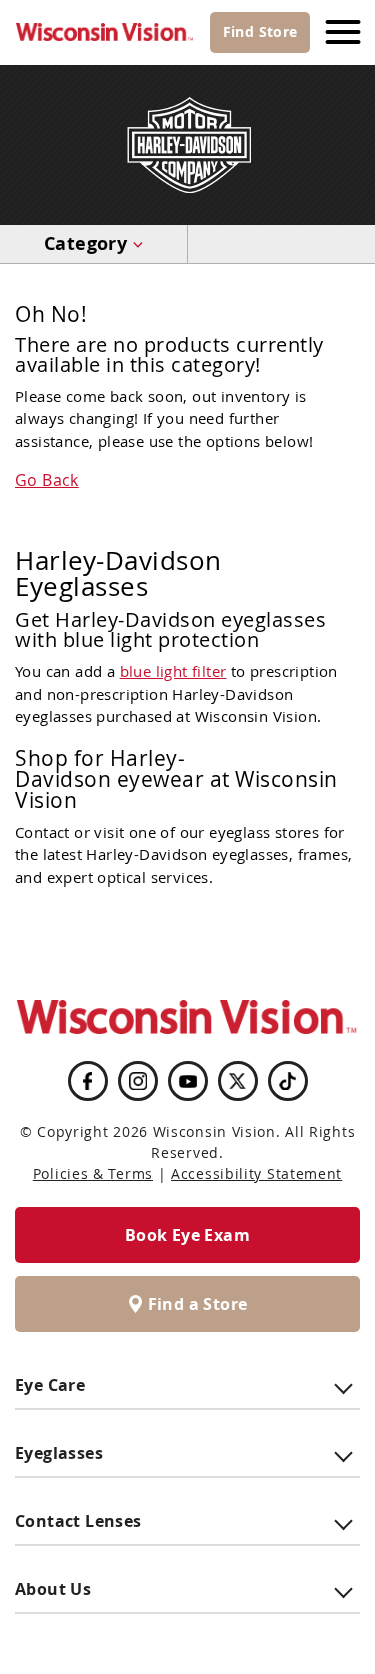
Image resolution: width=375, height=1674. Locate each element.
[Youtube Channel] (188, 1082)
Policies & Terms (93, 1173)
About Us (53, 1589)
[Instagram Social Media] (138, 1081)
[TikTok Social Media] (287, 1081)
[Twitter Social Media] (238, 1081)
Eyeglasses (59, 1453)
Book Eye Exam (187, 1235)
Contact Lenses (78, 1521)
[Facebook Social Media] (87, 1081)
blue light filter (173, 671)
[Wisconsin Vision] (105, 32)
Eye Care (50, 1385)
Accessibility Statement (256, 1173)
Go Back (47, 480)
